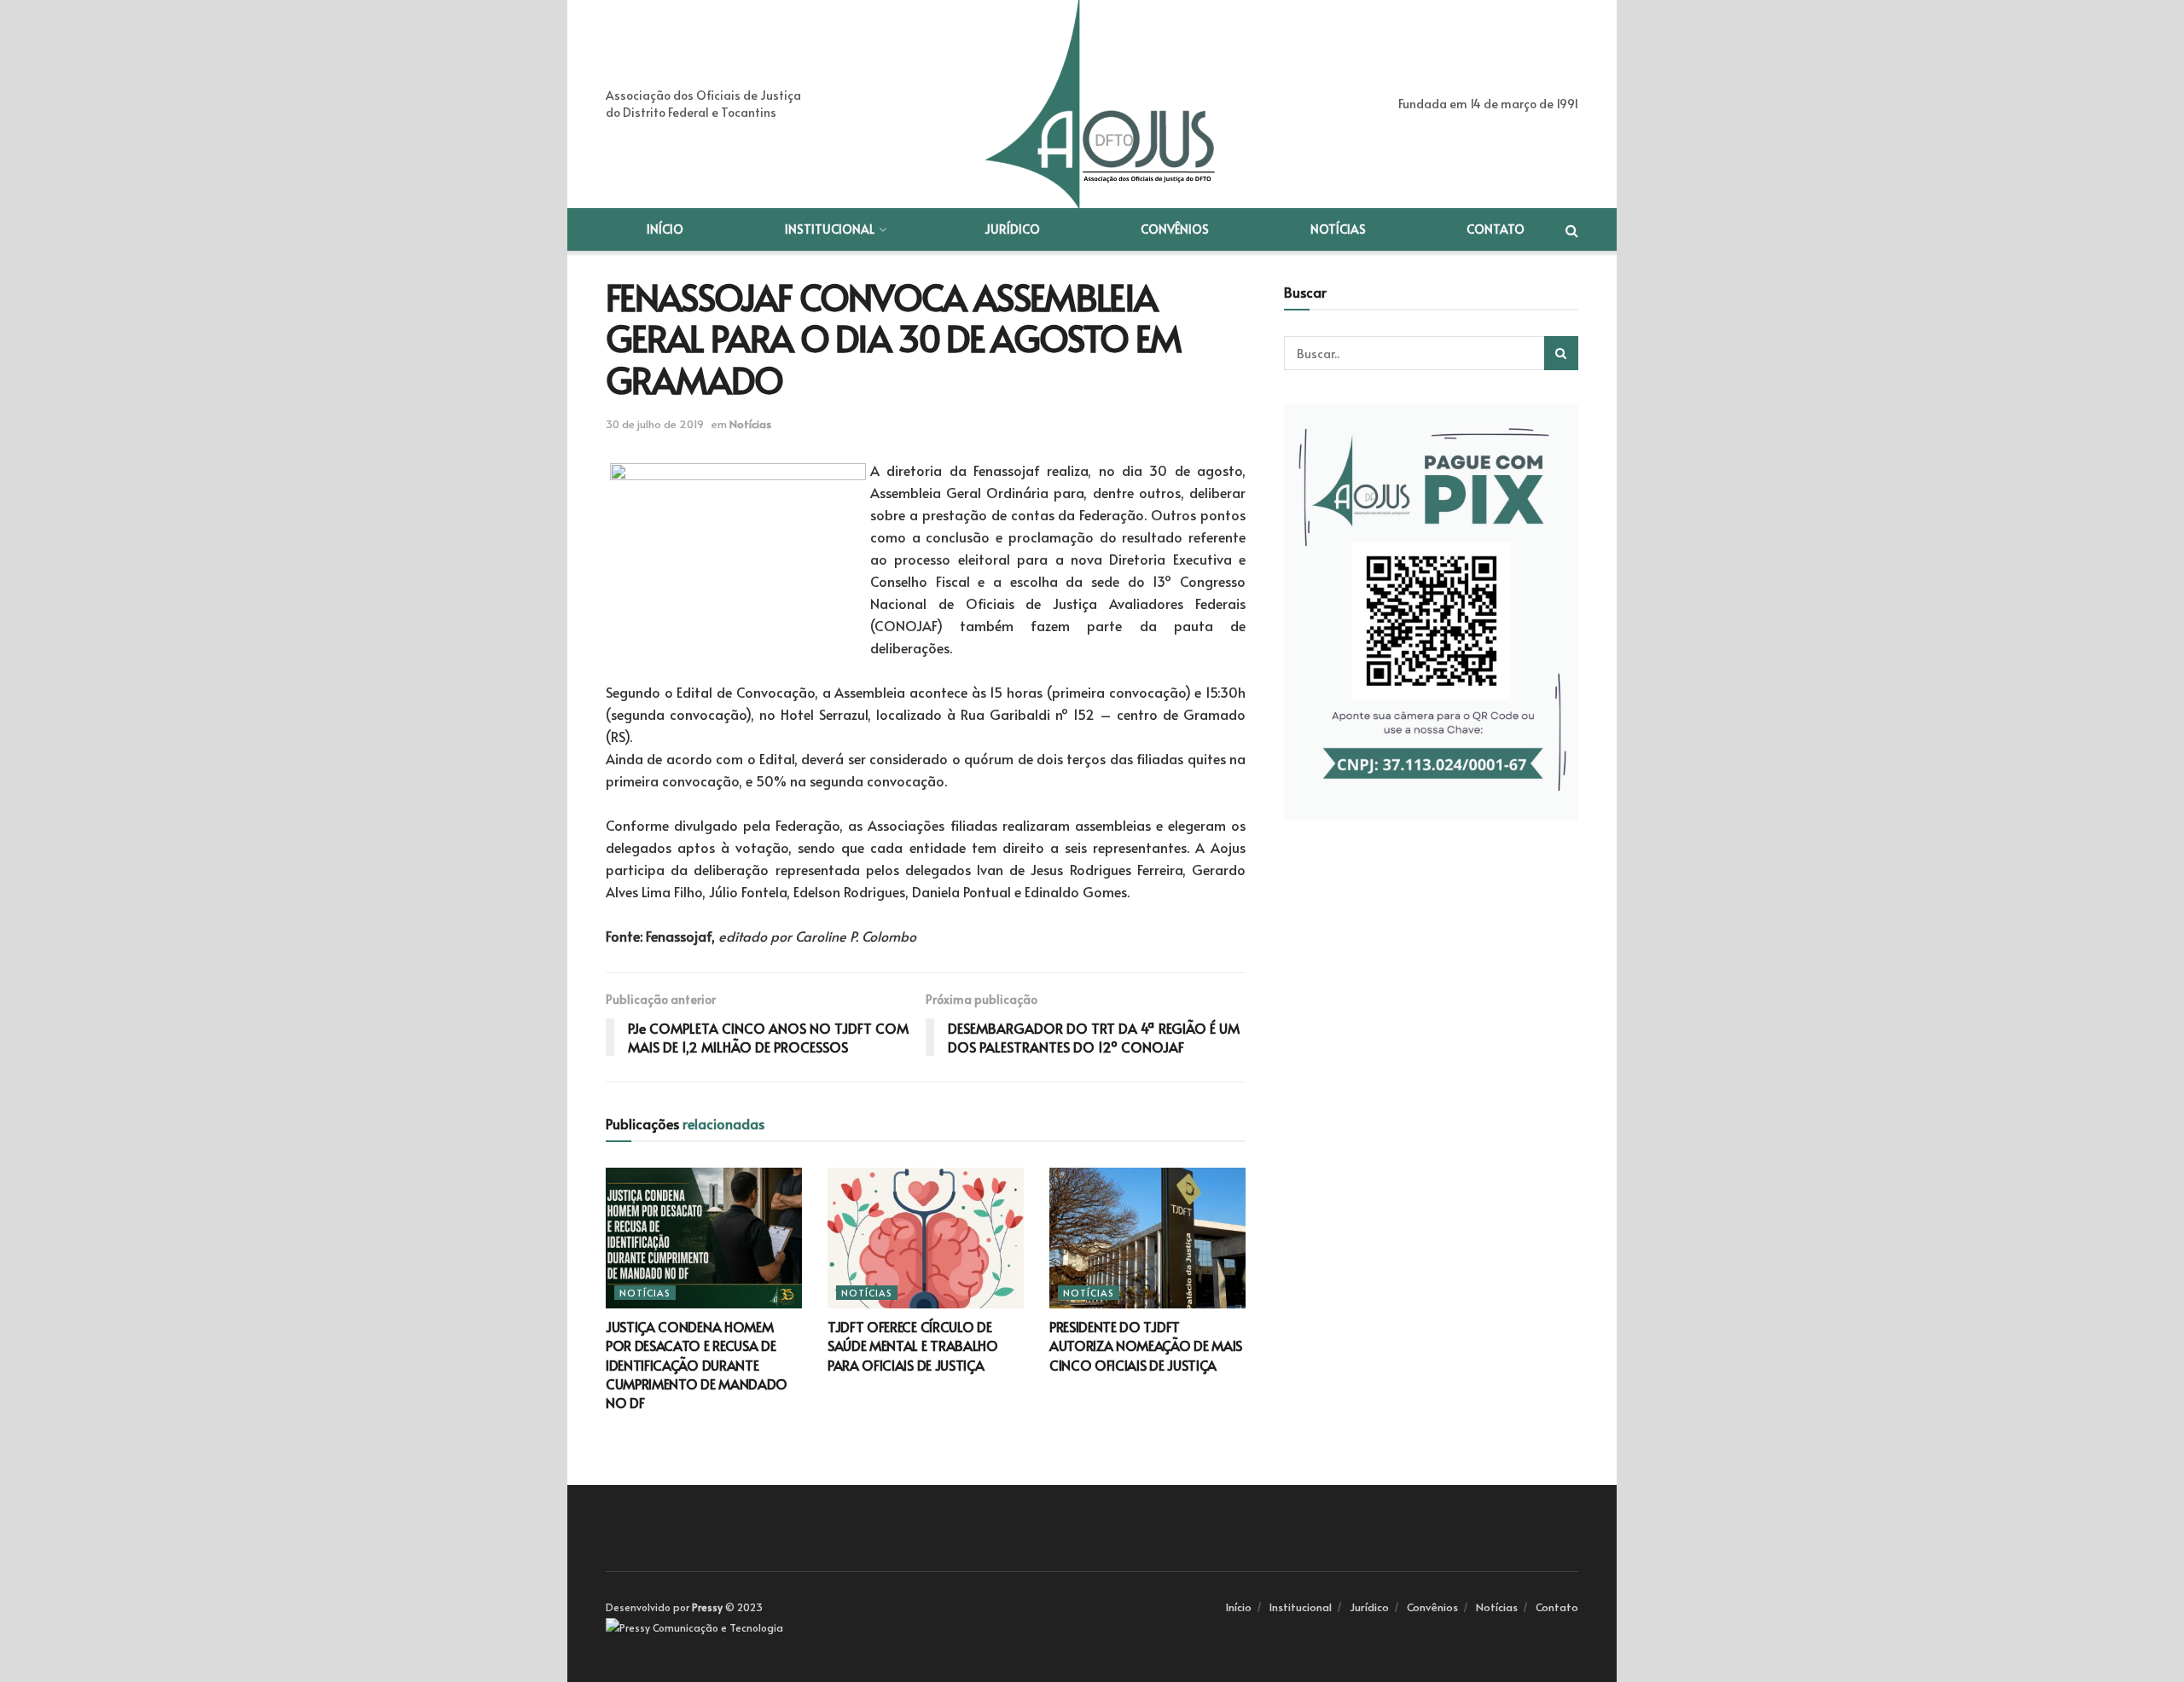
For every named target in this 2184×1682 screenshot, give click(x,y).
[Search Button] (1561, 353)
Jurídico (1012, 229)
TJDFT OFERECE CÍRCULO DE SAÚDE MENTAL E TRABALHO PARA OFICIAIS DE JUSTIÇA (913, 1346)
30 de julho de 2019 (655, 424)
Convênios (1175, 229)
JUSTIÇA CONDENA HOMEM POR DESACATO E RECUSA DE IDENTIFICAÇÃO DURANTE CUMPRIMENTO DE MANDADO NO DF (697, 1365)
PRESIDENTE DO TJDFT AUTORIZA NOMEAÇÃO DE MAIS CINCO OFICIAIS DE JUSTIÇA (1146, 1346)
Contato (1496, 229)
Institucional (830, 229)
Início (665, 229)
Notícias (1338, 229)
